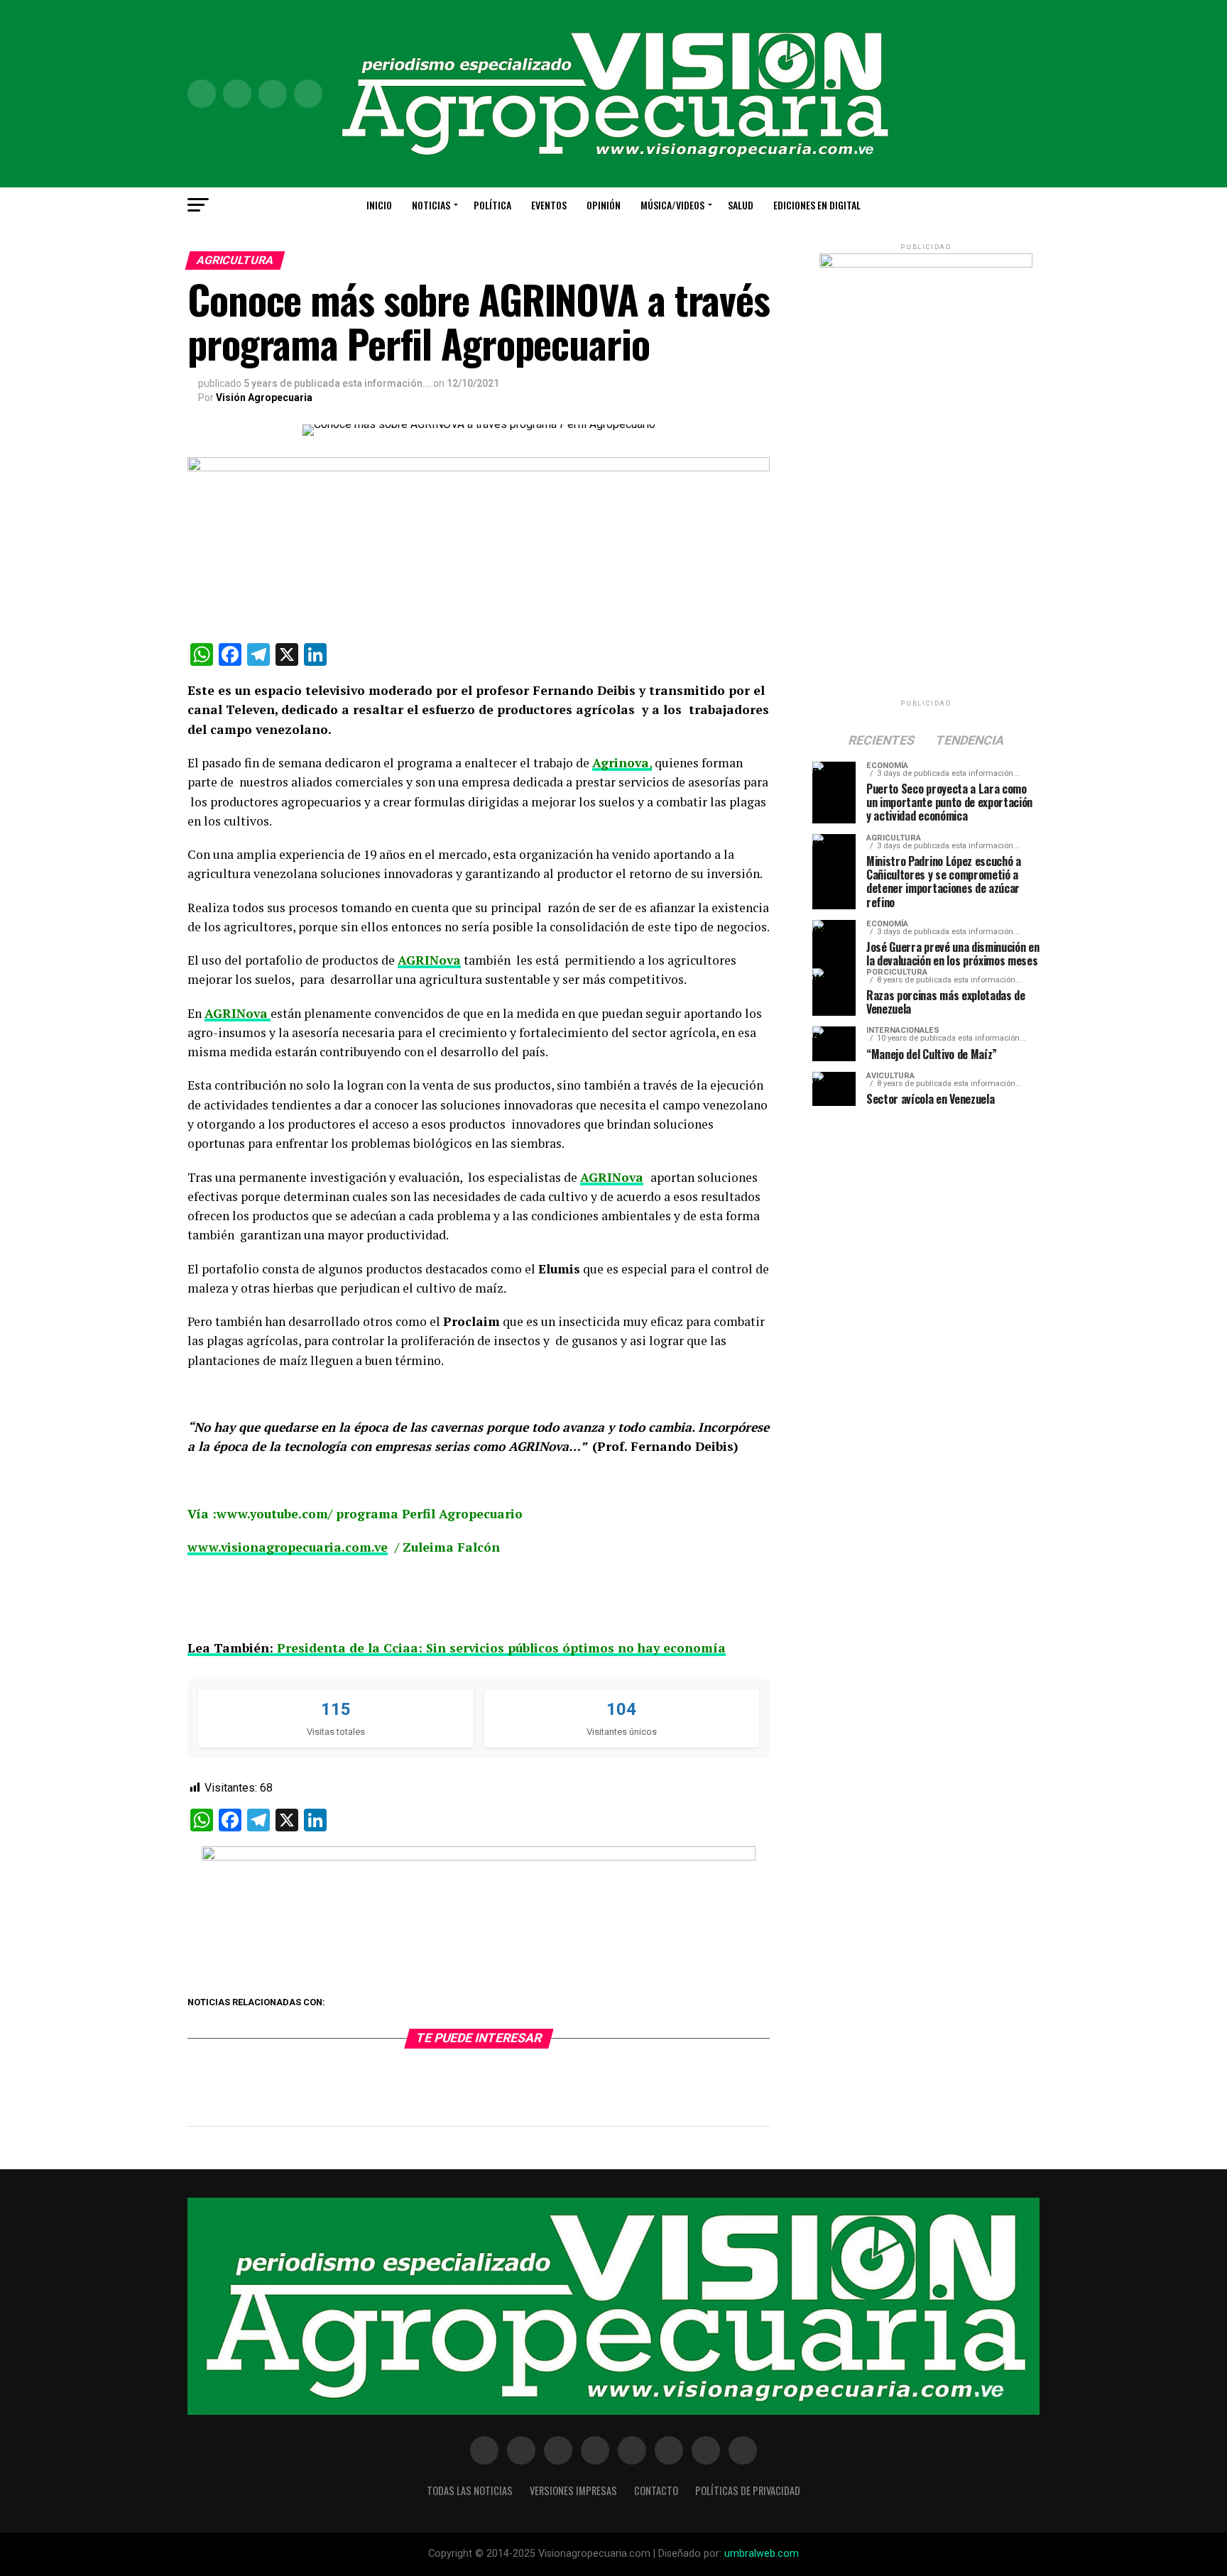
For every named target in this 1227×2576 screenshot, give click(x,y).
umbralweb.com (762, 2554)
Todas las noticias (470, 2490)
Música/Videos (672, 205)
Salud (741, 205)
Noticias (431, 205)
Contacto (656, 2490)
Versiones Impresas (573, 2490)
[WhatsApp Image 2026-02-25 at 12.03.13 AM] (926, 264)
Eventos (549, 205)
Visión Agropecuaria (264, 398)
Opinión (604, 205)
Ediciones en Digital (817, 205)
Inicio (379, 205)
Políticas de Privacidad (748, 2490)
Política (492, 205)
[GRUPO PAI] (479, 1857)
